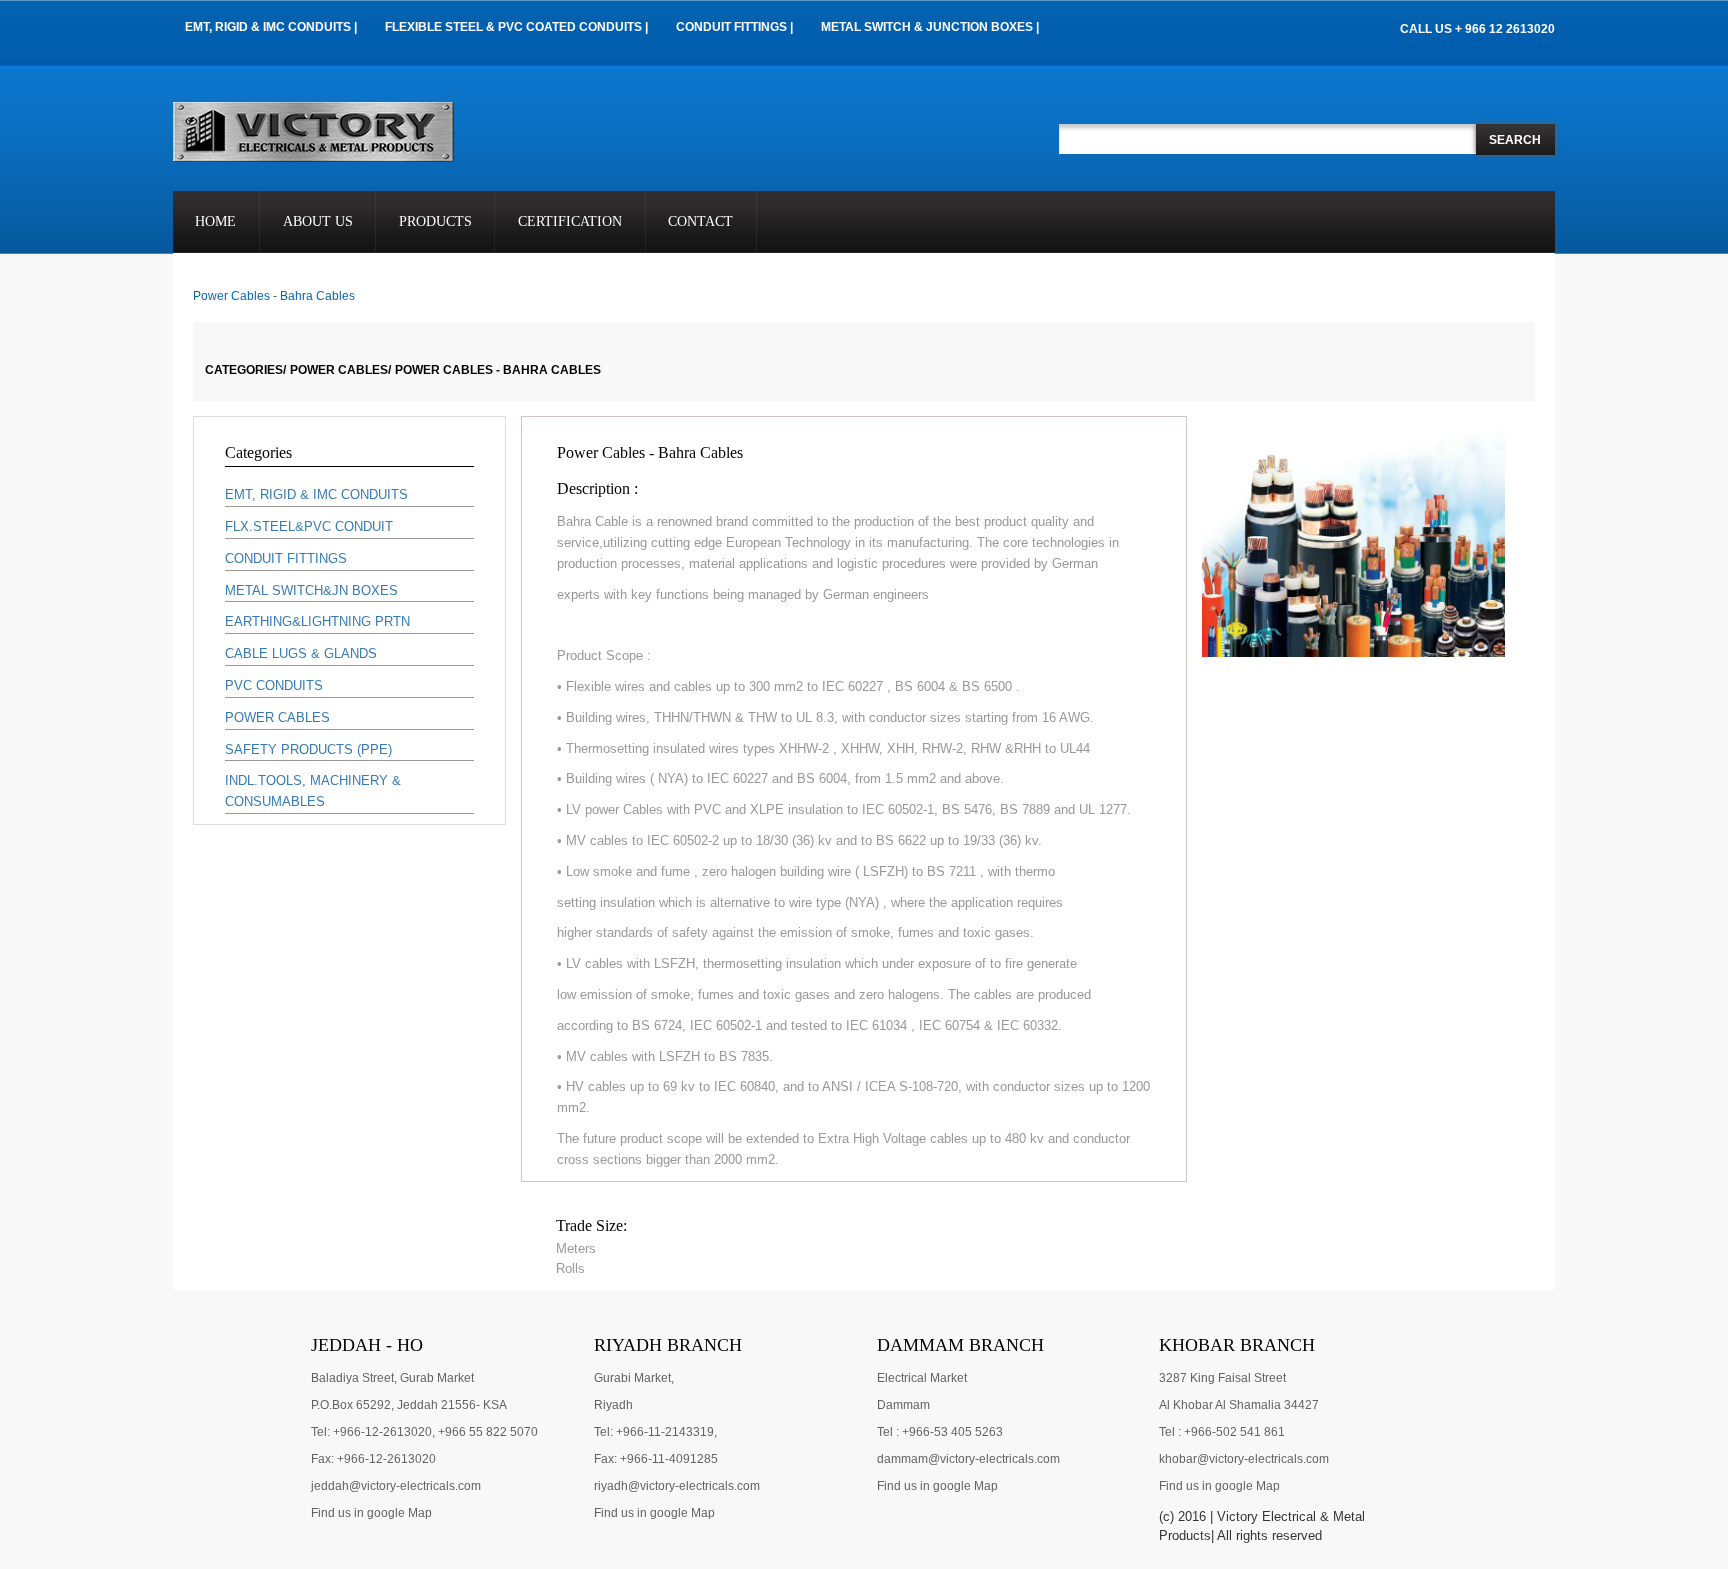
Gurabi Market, (634, 1378)
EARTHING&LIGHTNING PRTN (317, 621)
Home (215, 221)
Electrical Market (922, 1378)
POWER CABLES (277, 717)
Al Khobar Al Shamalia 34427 (1239, 1405)
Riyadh (613, 1405)
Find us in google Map (371, 1513)
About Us (318, 221)
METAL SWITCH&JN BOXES (311, 590)
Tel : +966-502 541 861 (1222, 1432)
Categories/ (245, 370)
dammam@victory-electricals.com (968, 1459)
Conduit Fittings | (734, 27)
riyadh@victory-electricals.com (677, 1486)
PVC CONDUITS (274, 685)
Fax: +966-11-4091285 (656, 1459)
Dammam (903, 1405)
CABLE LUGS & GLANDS (301, 653)
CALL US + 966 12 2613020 (1477, 29)
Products (435, 221)
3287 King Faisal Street (1222, 1378)
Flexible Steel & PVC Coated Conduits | (516, 27)
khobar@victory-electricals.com (1244, 1459)
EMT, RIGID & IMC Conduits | (271, 27)
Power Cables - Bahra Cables (498, 370)
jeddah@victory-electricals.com (396, 1486)
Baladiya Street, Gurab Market (392, 1378)
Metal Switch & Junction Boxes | (930, 27)
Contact (700, 221)
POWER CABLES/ (340, 370)
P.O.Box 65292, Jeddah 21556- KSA (409, 1405)
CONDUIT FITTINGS (286, 558)
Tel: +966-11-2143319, (655, 1432)
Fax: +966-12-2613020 (373, 1459)
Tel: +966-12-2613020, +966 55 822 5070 (424, 1432)
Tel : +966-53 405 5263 (940, 1432)
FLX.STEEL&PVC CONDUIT (309, 526)
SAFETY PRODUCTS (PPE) (308, 749)
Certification (570, 221)
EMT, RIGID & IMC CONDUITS (316, 494)
